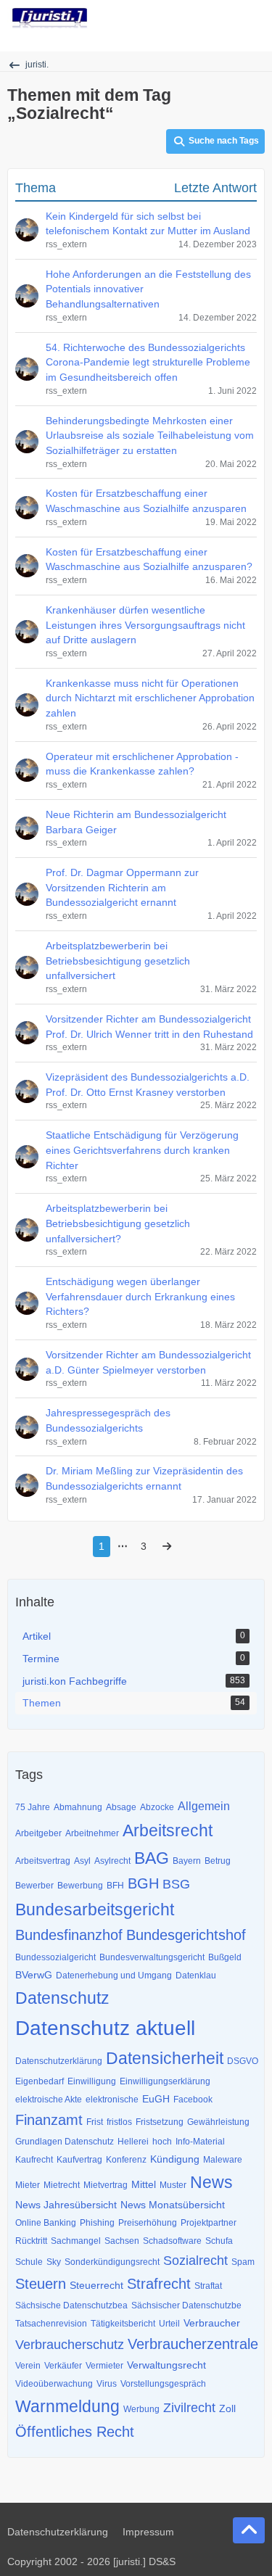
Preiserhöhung (148, 2223)
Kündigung (175, 2159)
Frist (95, 2122)
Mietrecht (62, 2185)
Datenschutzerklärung (59, 2061)
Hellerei (133, 2142)
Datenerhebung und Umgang (114, 1976)
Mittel (144, 2184)
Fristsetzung (160, 2122)
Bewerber (34, 1886)
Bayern (187, 1861)
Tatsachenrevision (51, 2324)
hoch (162, 2142)
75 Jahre (33, 1807)
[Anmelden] (217, 18)
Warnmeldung (67, 2406)
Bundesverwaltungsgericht (152, 1957)
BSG (176, 1884)
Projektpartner (209, 2223)
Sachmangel (76, 2241)
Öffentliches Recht (75, 2432)
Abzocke (157, 1807)
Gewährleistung (218, 2122)
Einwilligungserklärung (165, 2081)
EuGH (156, 2099)
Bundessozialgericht (55, 1957)
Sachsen (122, 2241)
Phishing (97, 2223)
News (211, 2182)
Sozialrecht (195, 2261)
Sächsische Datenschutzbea (71, 2305)
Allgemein (204, 1806)
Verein (28, 2366)
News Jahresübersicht (66, 2205)
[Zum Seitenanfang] (249, 2530)
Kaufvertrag (79, 2160)
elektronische (112, 2100)
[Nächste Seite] (167, 1547)
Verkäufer (63, 2366)
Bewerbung (80, 1886)
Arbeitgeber (38, 1833)
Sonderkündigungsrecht (112, 2262)
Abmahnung (78, 1807)
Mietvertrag (106, 2185)
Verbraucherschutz (70, 2345)
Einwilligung (92, 2081)
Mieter (28, 2185)
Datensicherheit (165, 2058)
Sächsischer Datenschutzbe (186, 2305)
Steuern (41, 2284)
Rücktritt (31, 2241)
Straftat (208, 2286)
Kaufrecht (34, 2160)
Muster (173, 2185)
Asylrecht (112, 1861)
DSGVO (243, 2061)
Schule (29, 2262)
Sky (54, 2262)
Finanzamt (49, 2120)
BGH (143, 1883)
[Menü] (253, 18)
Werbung (141, 2409)
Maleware (223, 2160)
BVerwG (34, 1975)
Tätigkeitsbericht (123, 2324)
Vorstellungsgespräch (163, 2384)
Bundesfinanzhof (69, 1935)
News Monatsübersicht (173, 2205)
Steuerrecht (96, 2285)
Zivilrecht (189, 2408)
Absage (121, 1807)
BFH (115, 1886)
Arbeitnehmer (92, 1833)
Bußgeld (225, 1957)
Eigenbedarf (40, 2081)
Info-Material (200, 2142)
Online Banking (46, 2223)
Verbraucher (212, 2323)
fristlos (119, 2122)
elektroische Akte (49, 2100)
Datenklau (196, 1976)
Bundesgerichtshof (186, 1935)
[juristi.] (50, 18)
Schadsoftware (172, 2241)
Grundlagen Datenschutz (65, 2142)
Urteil (169, 2324)
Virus (107, 2384)
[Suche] (181, 18)
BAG (152, 1858)
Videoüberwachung (54, 2384)
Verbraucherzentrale (193, 2344)
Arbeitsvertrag (43, 1861)
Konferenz (126, 2160)
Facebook (193, 2100)
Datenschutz (62, 1998)
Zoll (227, 2408)
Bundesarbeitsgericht (95, 1910)
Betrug (218, 1861)
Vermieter (104, 2366)
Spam (243, 2262)
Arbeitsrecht (168, 1830)
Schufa (219, 2241)
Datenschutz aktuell (105, 2028)
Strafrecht (159, 2284)
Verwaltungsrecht (166, 2365)
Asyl (82, 1861)
